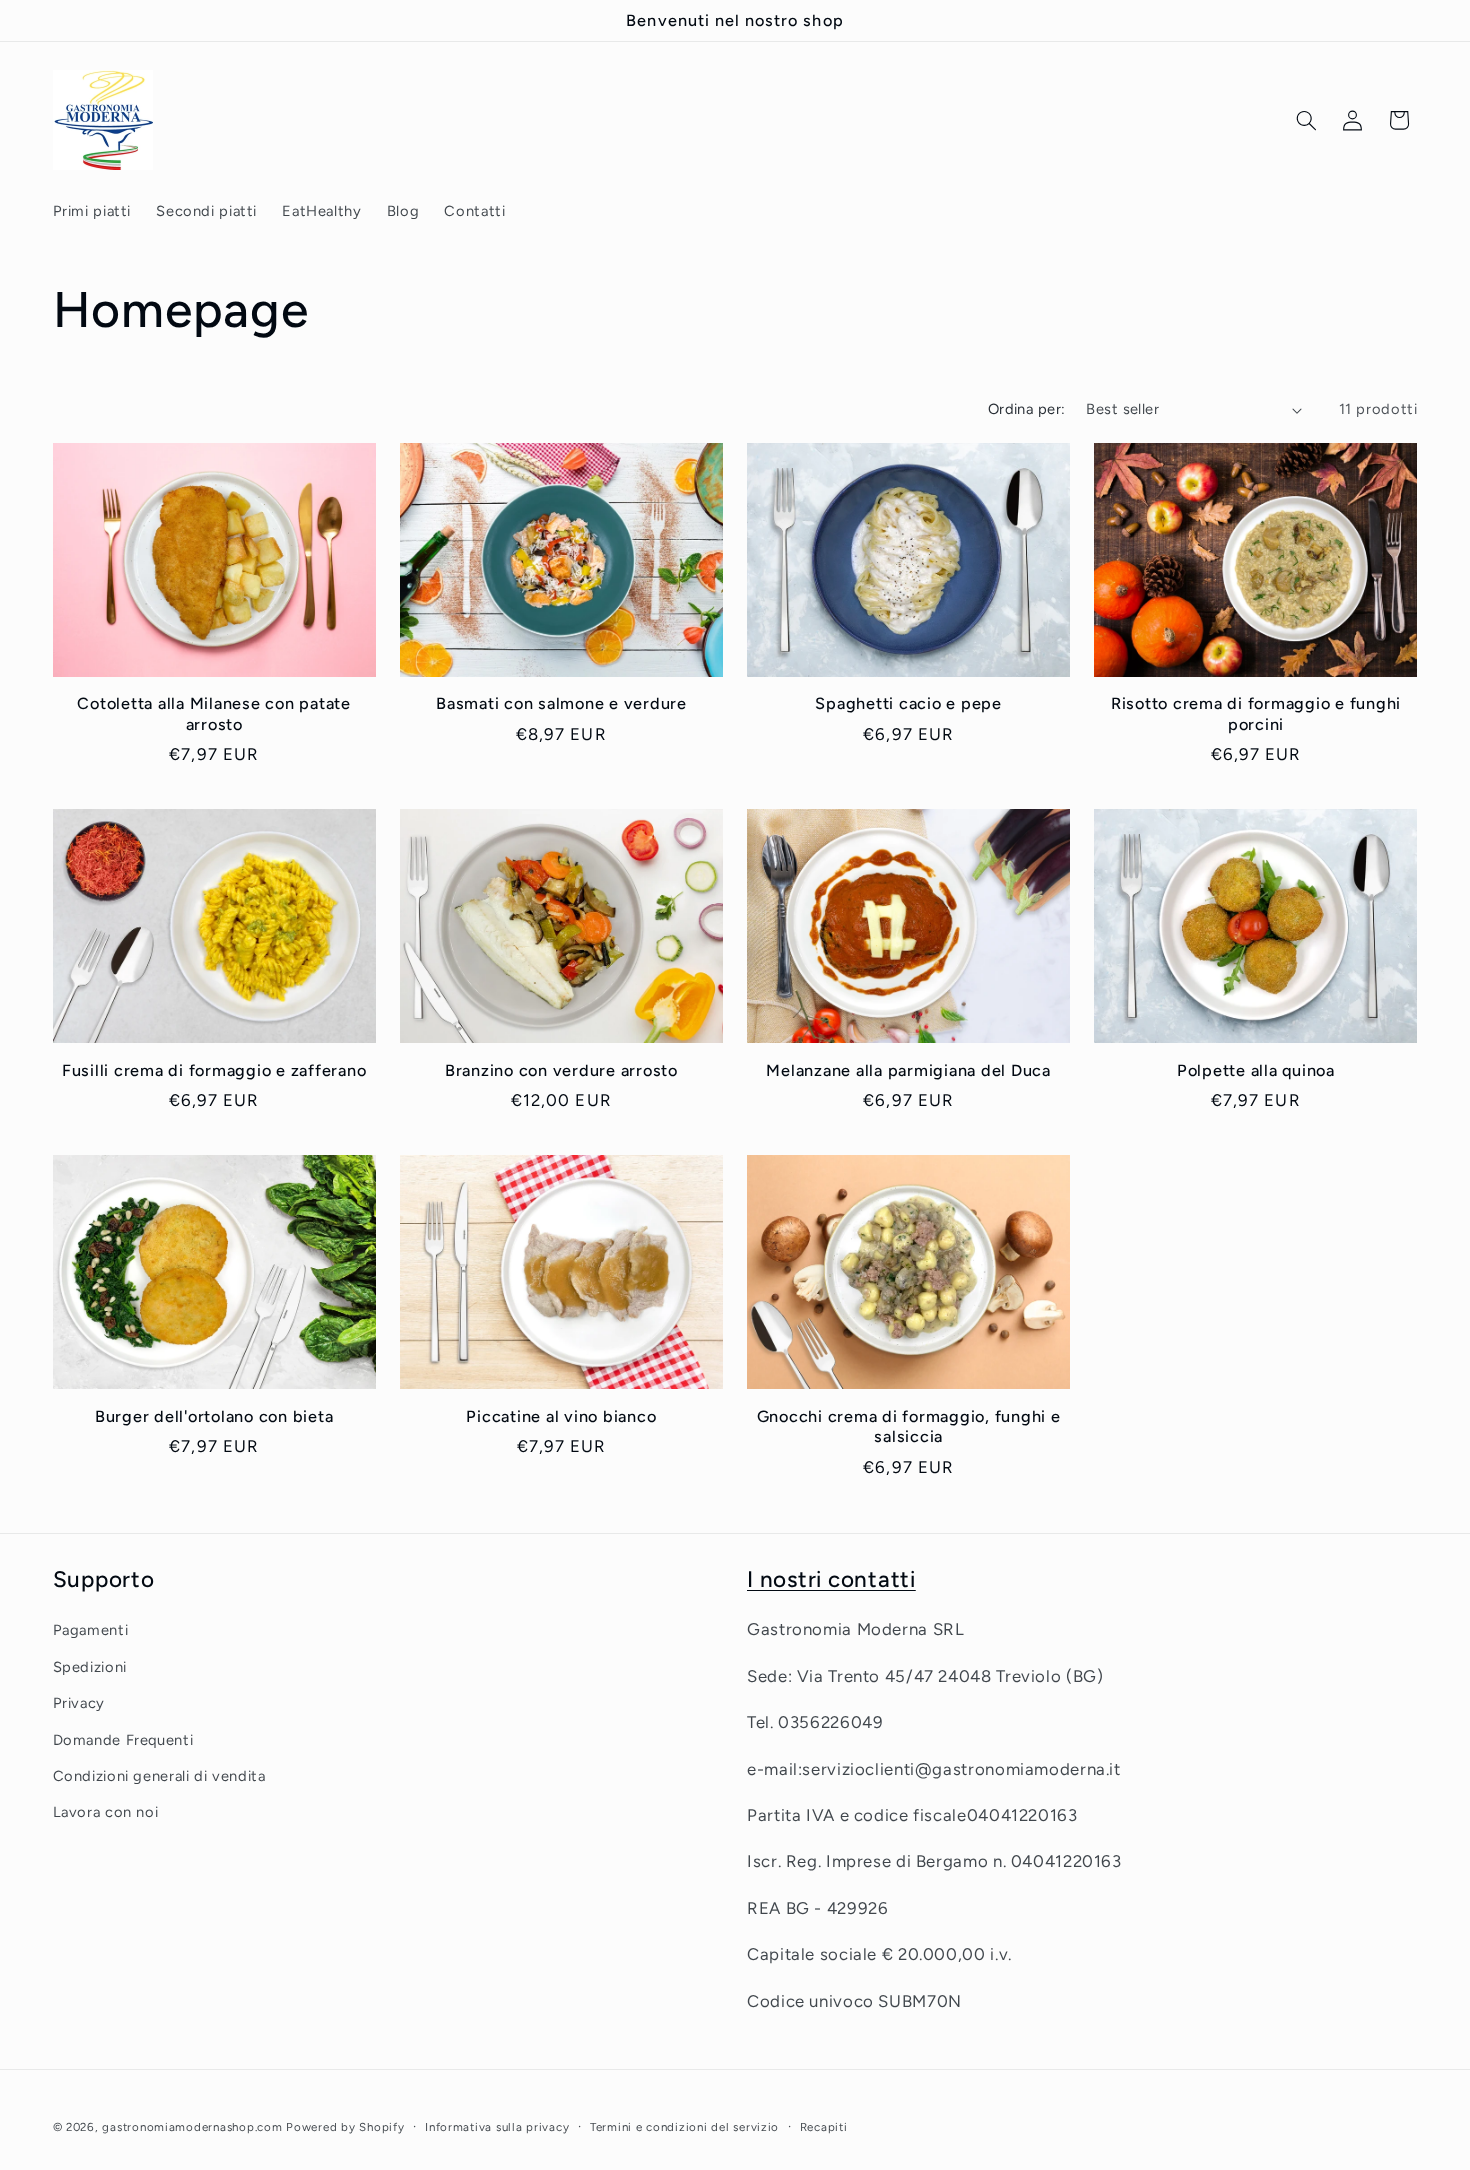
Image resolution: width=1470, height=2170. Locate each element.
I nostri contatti (831, 1579)
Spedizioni (90, 1667)
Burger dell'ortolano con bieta (214, 1416)
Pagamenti (91, 1631)
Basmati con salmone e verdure (561, 703)
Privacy (79, 1703)
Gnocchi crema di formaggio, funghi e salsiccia (909, 1426)
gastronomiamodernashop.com (192, 2127)
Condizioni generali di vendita (159, 1776)
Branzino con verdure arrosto (561, 1070)
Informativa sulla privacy (497, 2127)
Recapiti (824, 2127)
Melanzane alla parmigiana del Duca (908, 1070)
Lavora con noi (106, 1813)
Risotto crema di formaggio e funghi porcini (1256, 713)
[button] (1306, 120)
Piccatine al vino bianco (561, 1416)
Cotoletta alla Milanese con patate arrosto (214, 713)
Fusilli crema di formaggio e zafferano (214, 1070)
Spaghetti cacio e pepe (908, 703)
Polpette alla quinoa (1256, 1070)
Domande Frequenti (123, 1740)
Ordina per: (1027, 409)
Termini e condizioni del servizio (684, 2127)
